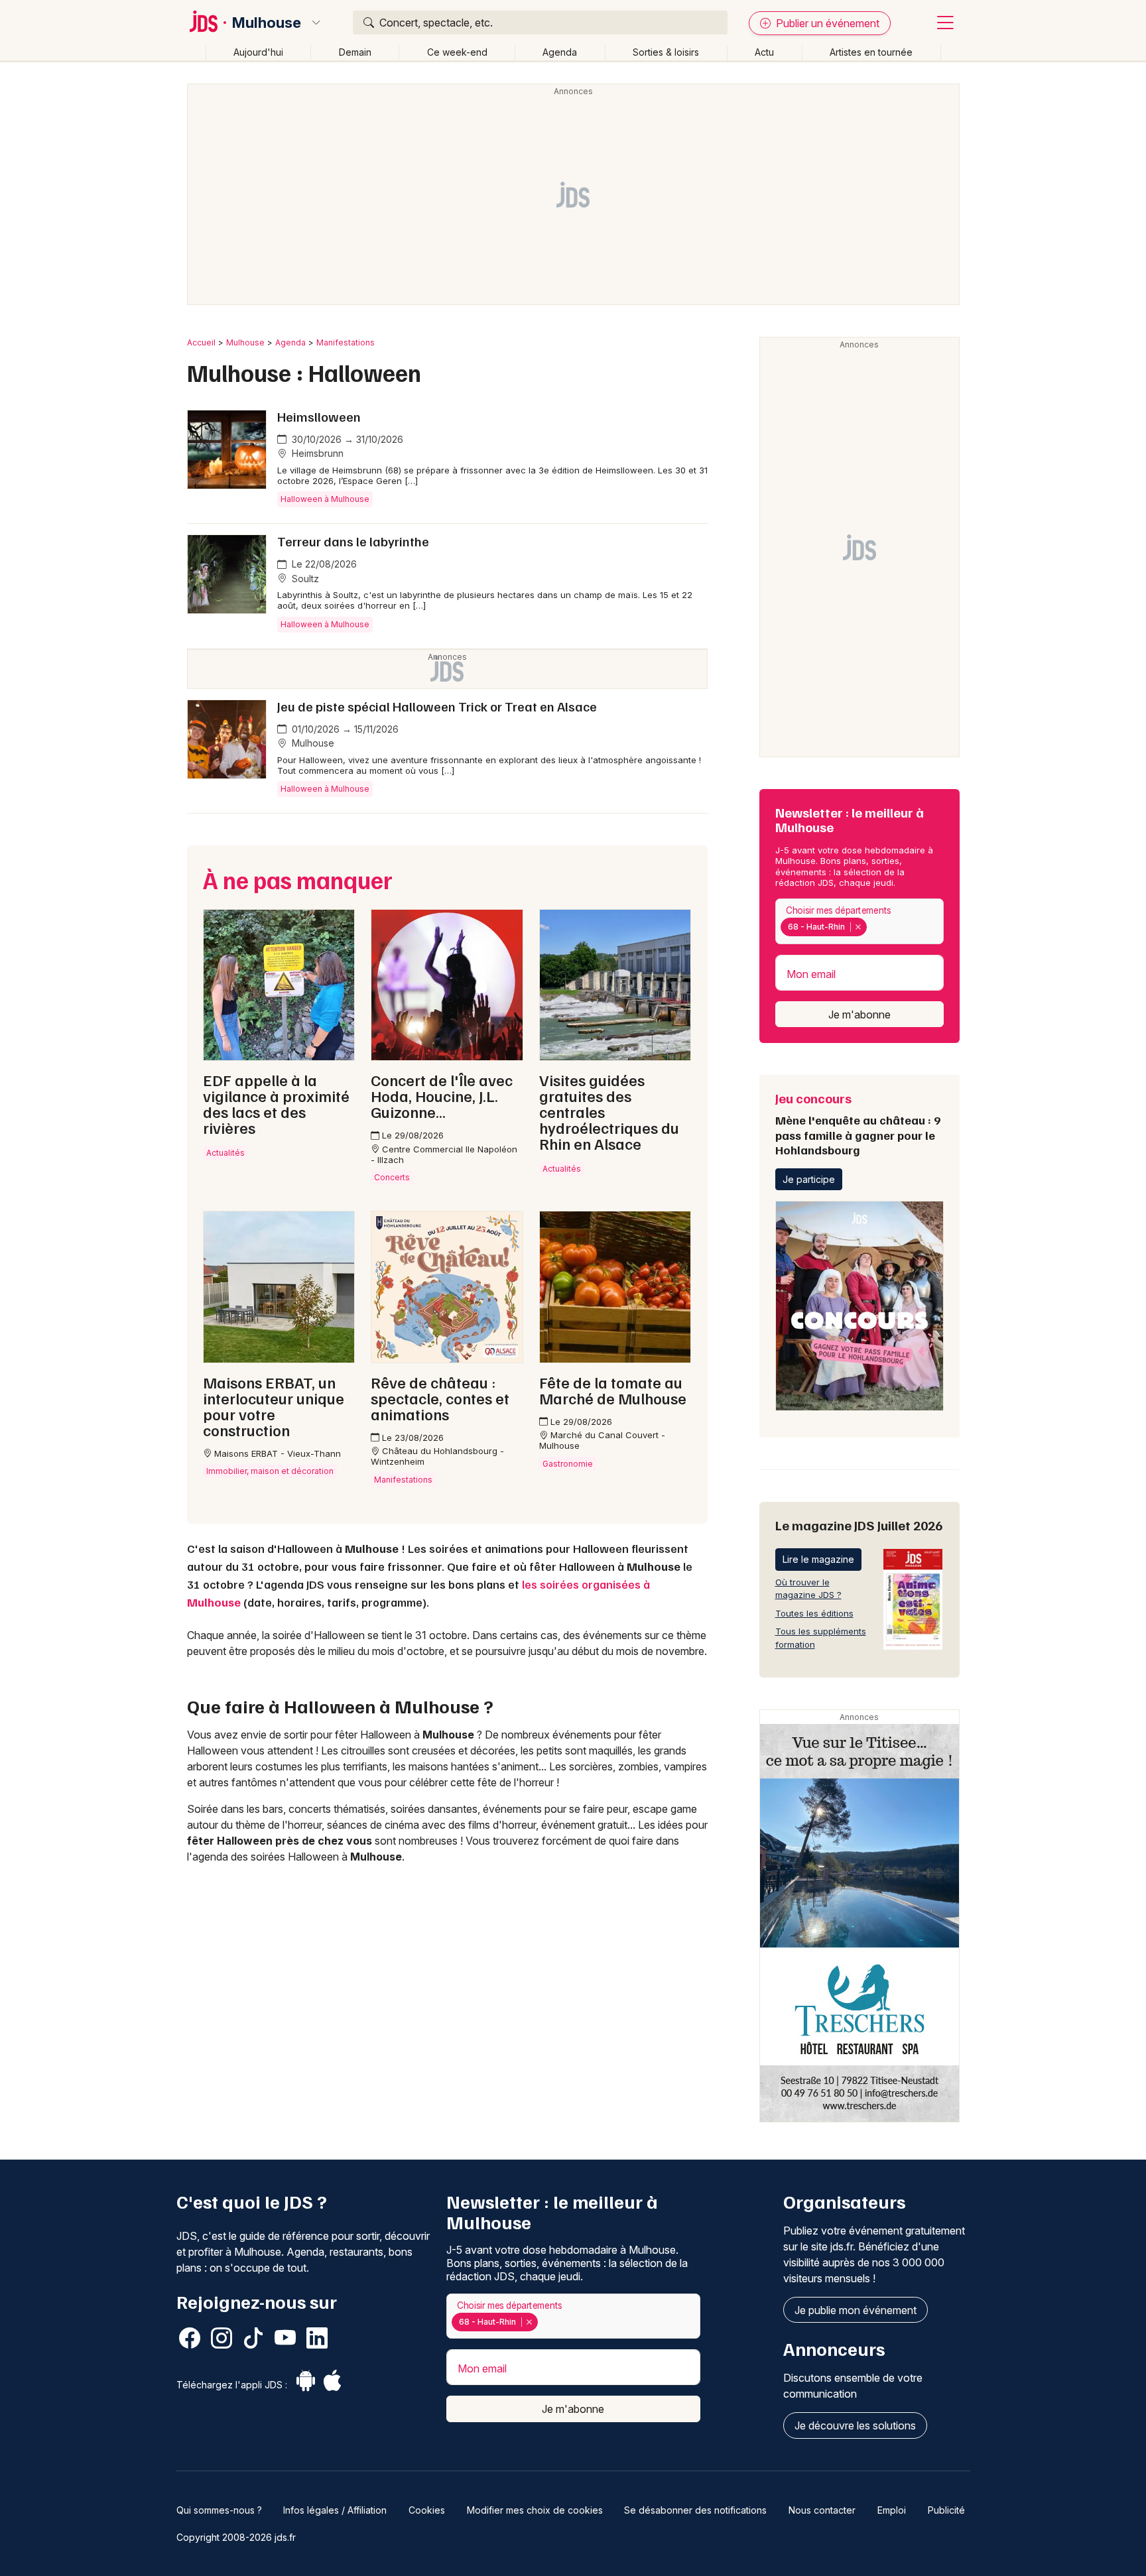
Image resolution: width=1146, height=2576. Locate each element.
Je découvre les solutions (855, 2425)
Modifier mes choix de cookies (535, 2510)
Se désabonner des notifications (695, 2510)
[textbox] (873, 927)
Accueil (201, 342)
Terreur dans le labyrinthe (353, 541)
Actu (764, 52)
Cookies (427, 2510)
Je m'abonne (859, 1014)
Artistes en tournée (871, 52)
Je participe (809, 1179)
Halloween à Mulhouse (325, 499)
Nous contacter (822, 2510)
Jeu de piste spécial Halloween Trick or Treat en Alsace (437, 706)
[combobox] (859, 921)
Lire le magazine (818, 1559)
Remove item (858, 927)
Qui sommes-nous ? (219, 2510)
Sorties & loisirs (666, 52)
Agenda (560, 52)
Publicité (946, 2510)
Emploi (892, 2510)
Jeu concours (858, 1123)
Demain (355, 52)
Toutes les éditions (814, 1613)
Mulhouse (267, 23)
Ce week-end (457, 52)
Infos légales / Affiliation (335, 2510)
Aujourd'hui (258, 52)
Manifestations (346, 342)
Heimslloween (319, 416)
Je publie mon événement (856, 2310)
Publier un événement (826, 23)
